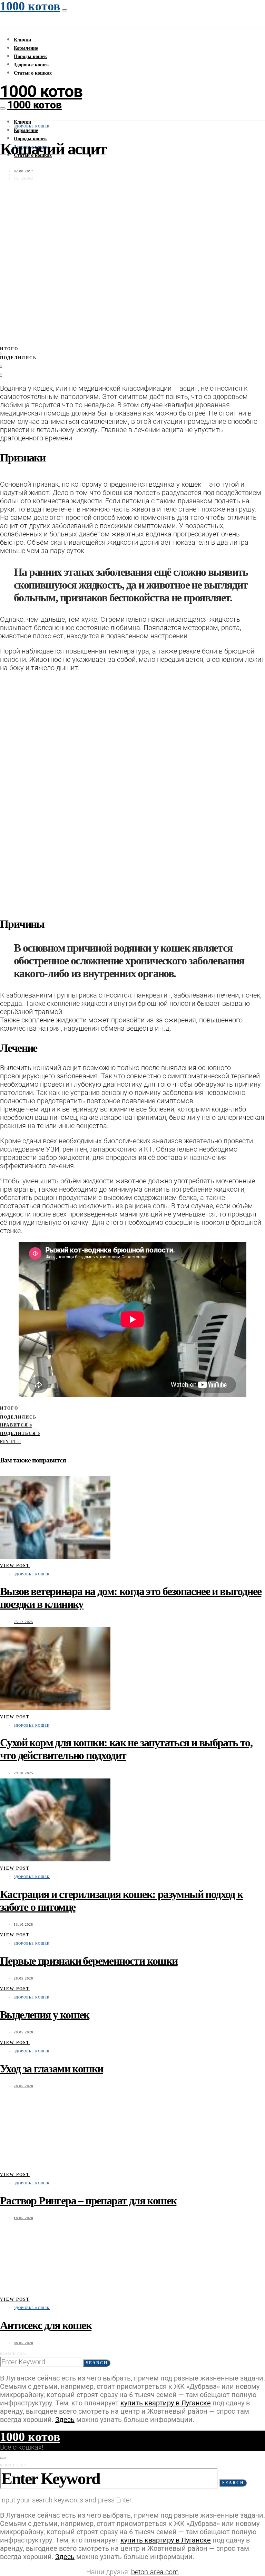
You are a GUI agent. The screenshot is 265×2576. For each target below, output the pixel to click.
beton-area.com (155, 2572)
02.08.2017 (23, 171)
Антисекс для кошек (46, 2325)
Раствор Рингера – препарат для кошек (88, 2201)
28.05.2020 (23, 1978)
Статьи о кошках (33, 73)
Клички (22, 40)
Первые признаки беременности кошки (89, 1961)
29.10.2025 (23, 1773)
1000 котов (41, 91)
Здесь (65, 2420)
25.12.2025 (23, 1622)
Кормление (26, 48)
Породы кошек (30, 56)
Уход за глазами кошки (51, 2069)
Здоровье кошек (31, 65)
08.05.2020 (23, 2343)
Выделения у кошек (45, 2015)
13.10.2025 (23, 1924)
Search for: (13, 2354)
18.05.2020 (23, 2218)
